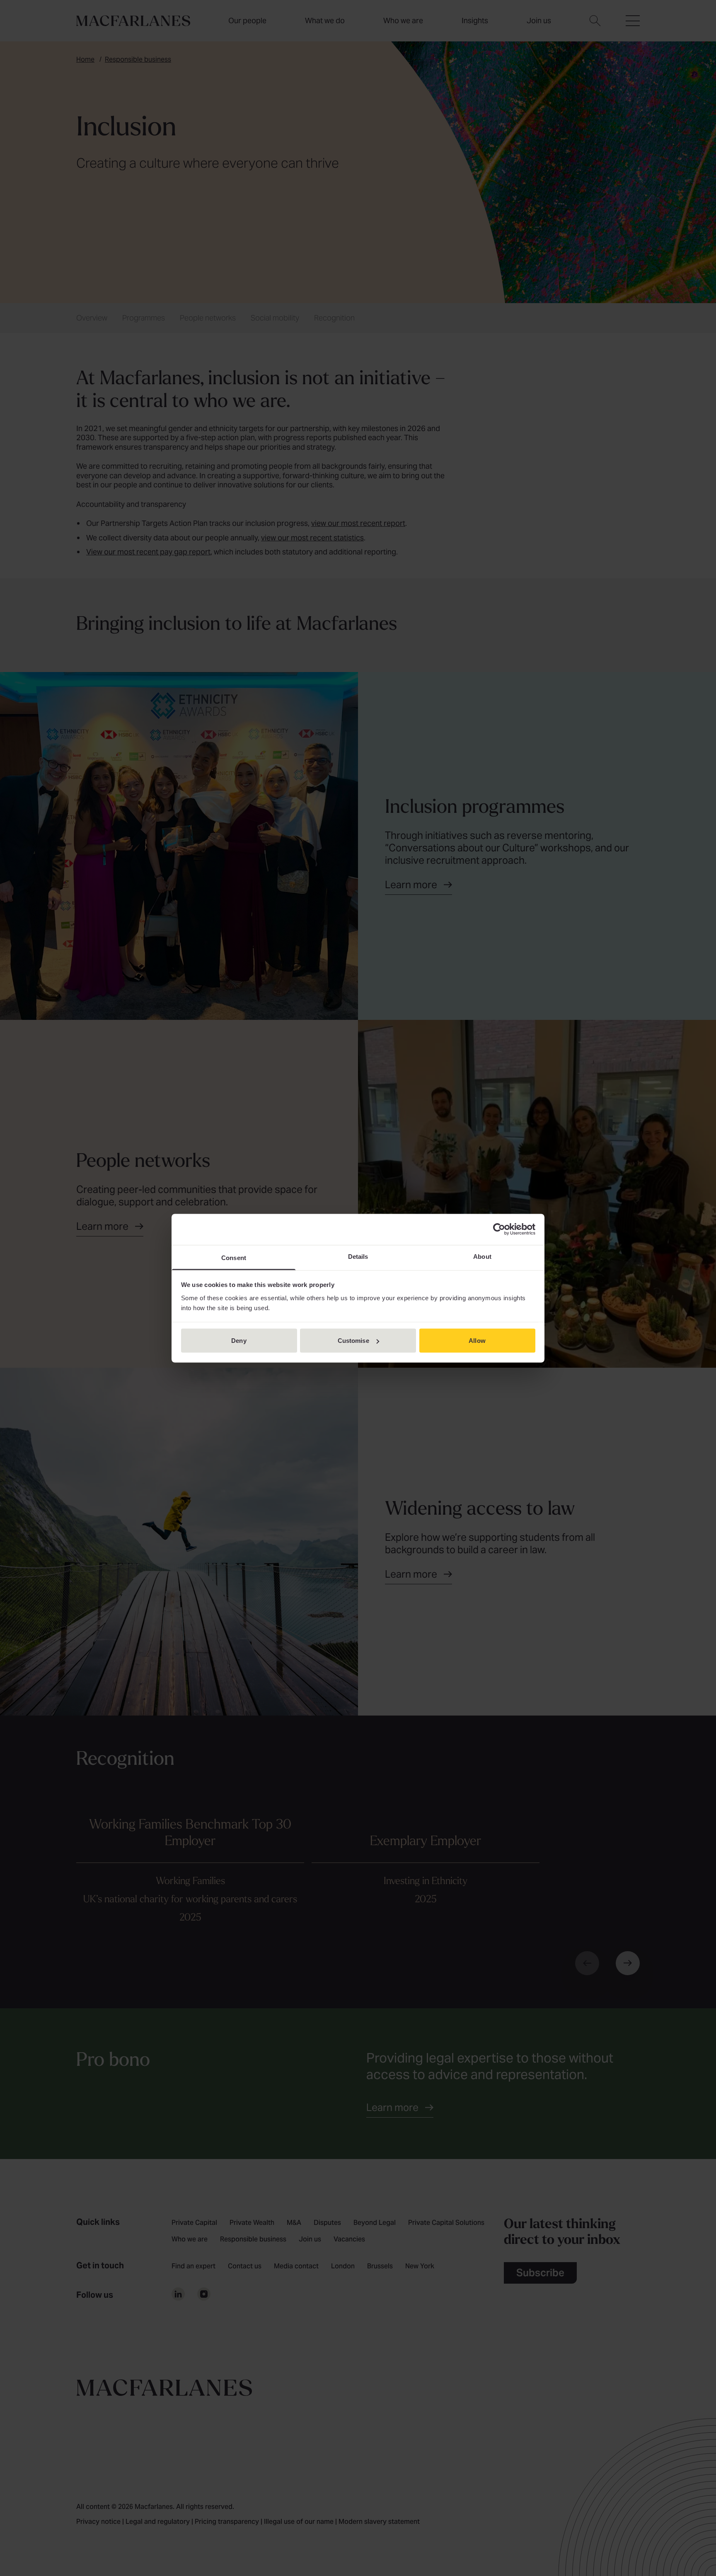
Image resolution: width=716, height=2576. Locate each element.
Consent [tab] (234, 1257)
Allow (477, 1341)
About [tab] (482, 1256)
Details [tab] (358, 1256)
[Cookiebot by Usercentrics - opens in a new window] (499, 1229)
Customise (353, 1341)
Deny (239, 1341)
